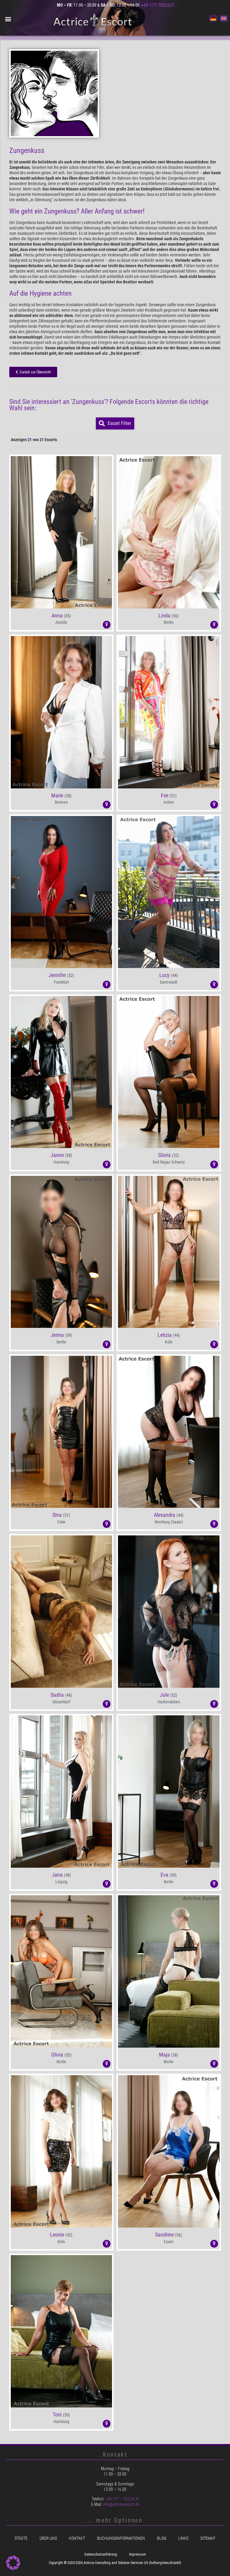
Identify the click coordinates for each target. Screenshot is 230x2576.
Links (183, 2538)
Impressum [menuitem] (137, 2554)
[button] (8, 19)
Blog (162, 2538)
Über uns (48, 2538)
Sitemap (208, 2538)
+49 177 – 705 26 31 (122, 2499)
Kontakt (77, 2538)
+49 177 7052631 (158, 5)
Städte (21, 2538)
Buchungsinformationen (121, 2538)
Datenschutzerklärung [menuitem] (101, 2554)
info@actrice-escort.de (121, 2504)
